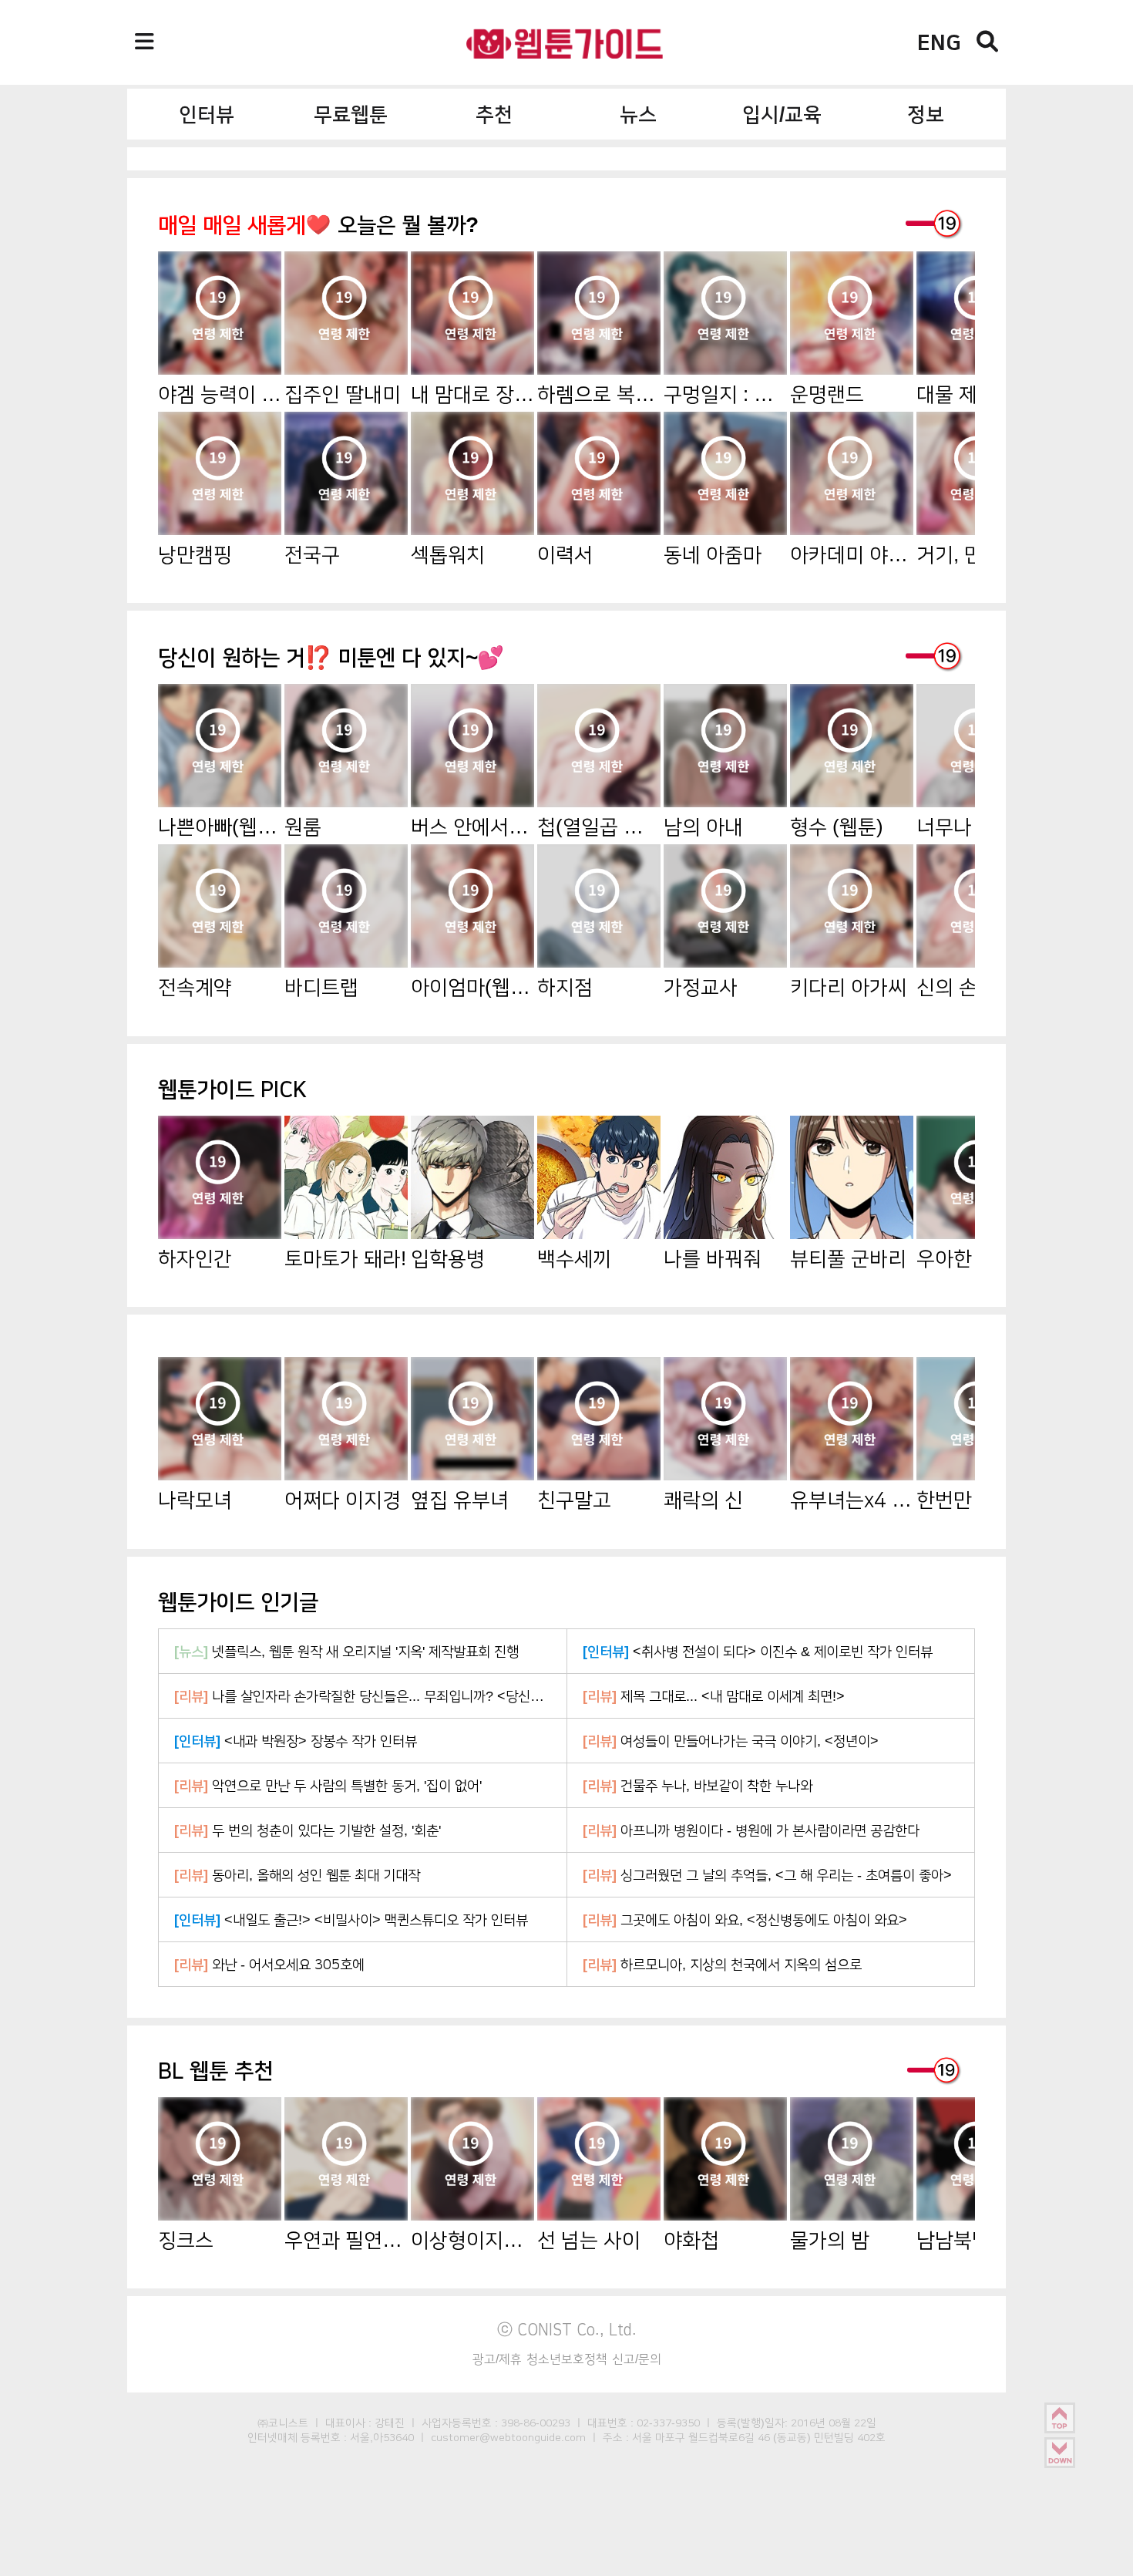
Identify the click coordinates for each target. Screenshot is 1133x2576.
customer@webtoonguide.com (508, 2437)
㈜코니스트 (283, 2423)
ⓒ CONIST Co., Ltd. (567, 2329)
